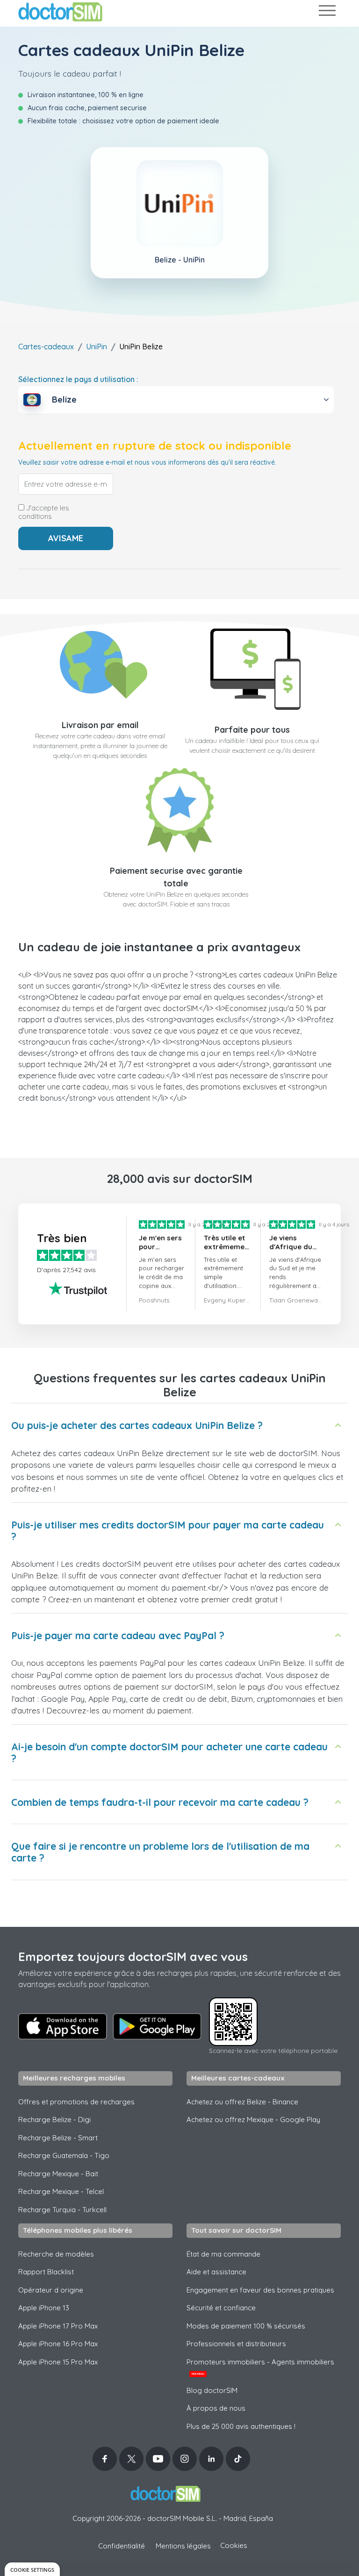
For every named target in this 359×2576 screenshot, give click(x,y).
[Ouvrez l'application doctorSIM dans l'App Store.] (63, 2026)
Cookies (234, 2545)
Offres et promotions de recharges (76, 2102)
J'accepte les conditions (44, 512)
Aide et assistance (216, 2272)
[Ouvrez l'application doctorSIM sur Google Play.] (157, 2026)
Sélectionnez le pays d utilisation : (78, 379)
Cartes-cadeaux (46, 347)
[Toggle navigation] (327, 12)
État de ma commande (223, 2254)
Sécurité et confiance (221, 2308)
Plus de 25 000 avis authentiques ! (241, 2426)
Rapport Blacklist (46, 2272)
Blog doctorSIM (212, 2390)
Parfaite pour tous (252, 730)
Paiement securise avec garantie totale (176, 877)
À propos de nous (216, 2408)
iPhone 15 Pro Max (58, 2362)
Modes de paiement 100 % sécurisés (246, 2326)
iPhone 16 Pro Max (58, 2344)
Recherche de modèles (56, 2254)
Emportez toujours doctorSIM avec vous (133, 1957)
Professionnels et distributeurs (236, 2344)
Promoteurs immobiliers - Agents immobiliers (260, 2367)
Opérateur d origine (51, 2290)
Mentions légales (183, 2546)
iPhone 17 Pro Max (58, 2326)
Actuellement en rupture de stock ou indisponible (155, 446)
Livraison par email (100, 725)
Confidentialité (122, 2546)
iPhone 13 (44, 2308)
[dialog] (32, 2569)
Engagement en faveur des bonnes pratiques (260, 2290)
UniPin (97, 347)
